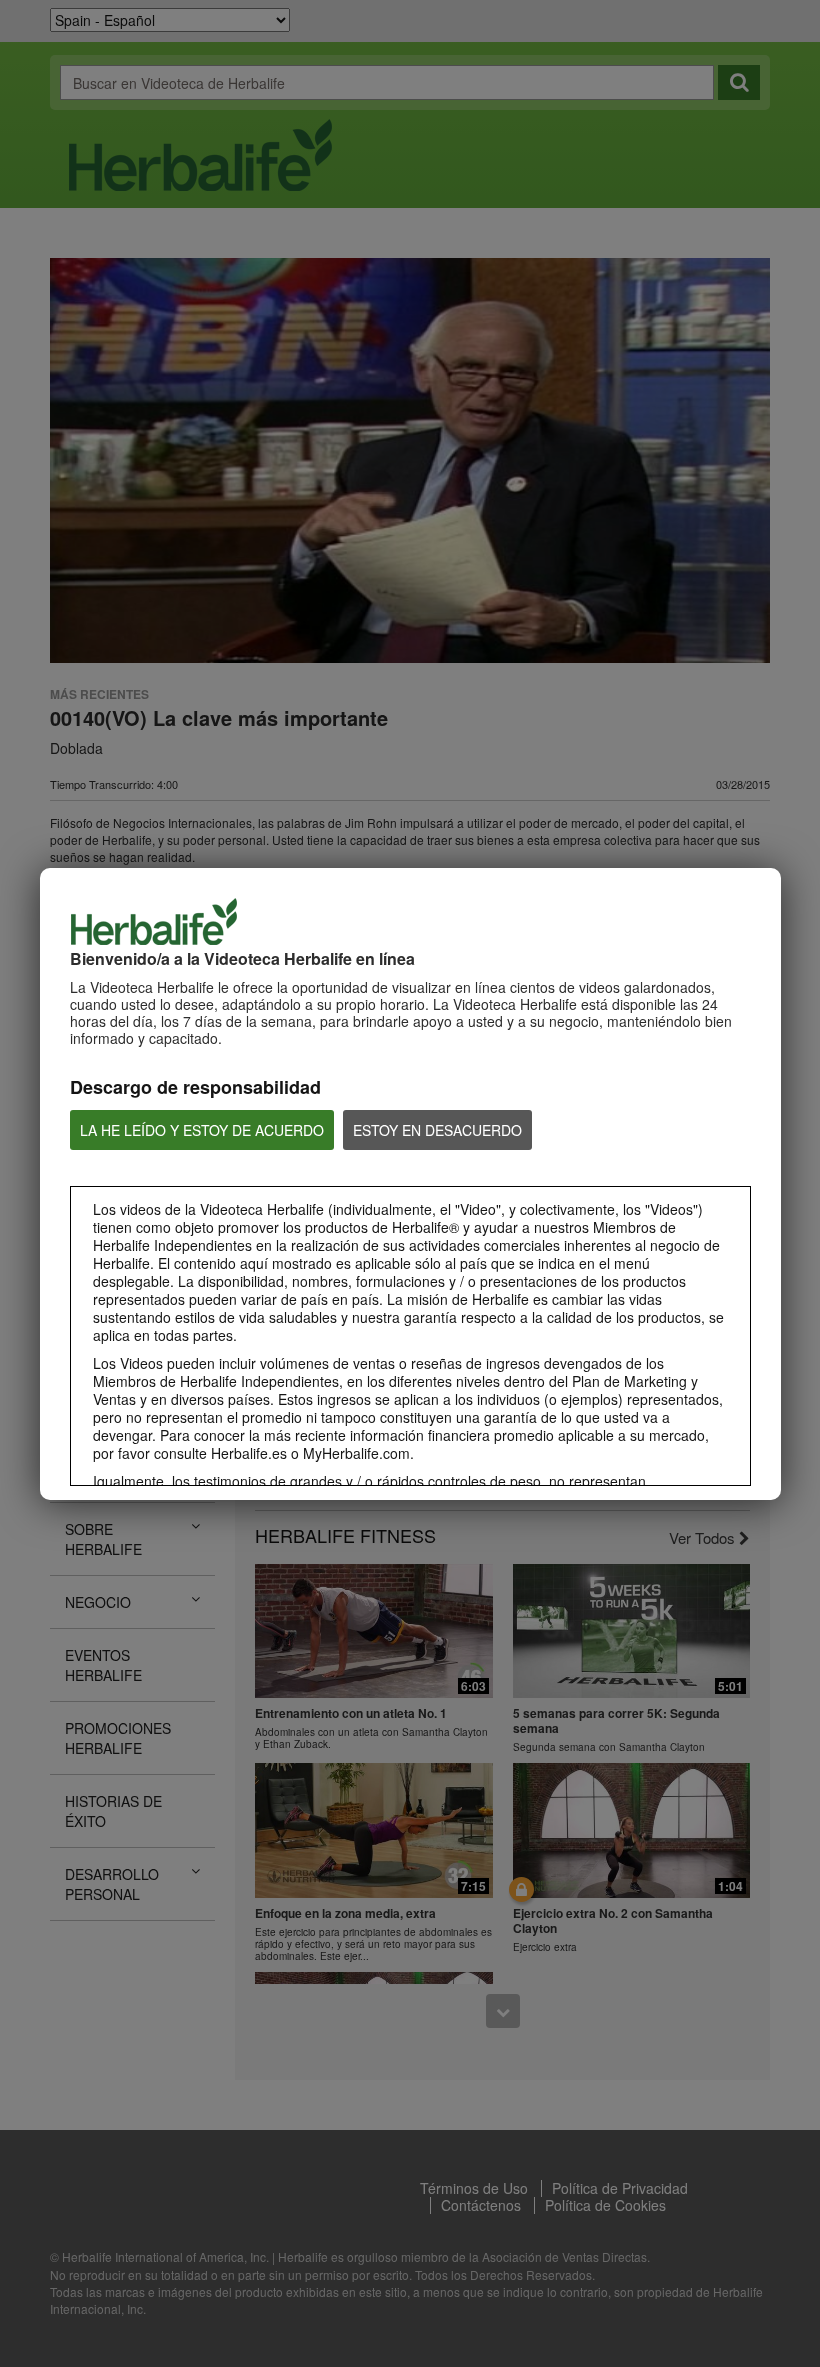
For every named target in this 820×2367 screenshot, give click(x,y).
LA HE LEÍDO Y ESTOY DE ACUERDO (202, 1130)
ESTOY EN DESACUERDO (437, 1130)
